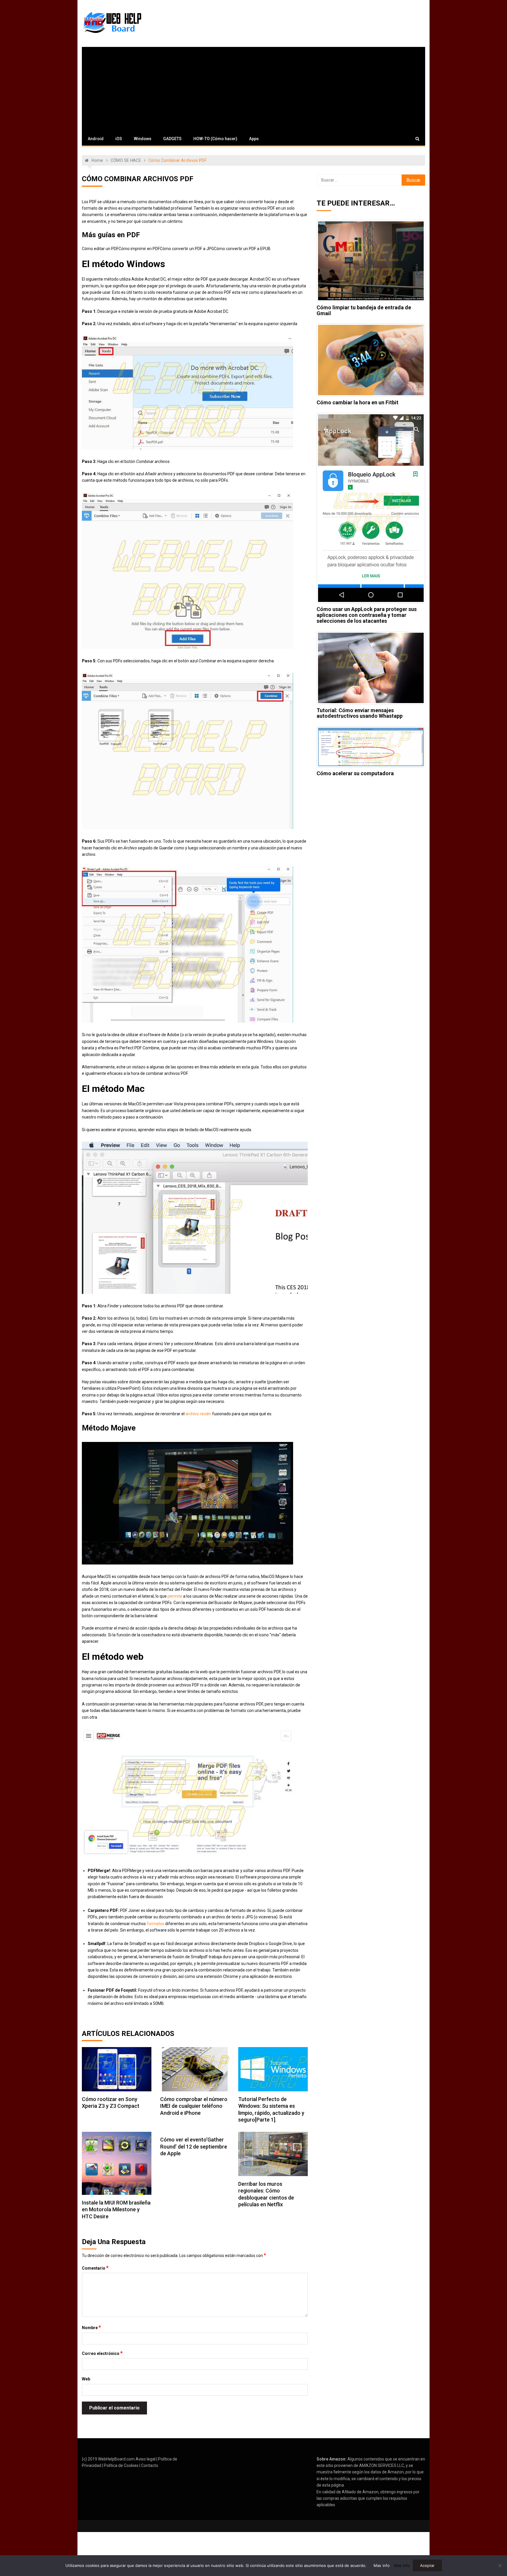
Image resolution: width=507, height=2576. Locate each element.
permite (175, 1596)
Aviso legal (146, 2459)
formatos (156, 1924)
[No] (500, 2565)
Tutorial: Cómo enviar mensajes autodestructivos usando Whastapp (360, 713)
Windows (143, 139)
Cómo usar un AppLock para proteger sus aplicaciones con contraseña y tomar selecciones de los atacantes (367, 615)
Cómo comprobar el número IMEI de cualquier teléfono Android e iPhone (194, 2106)
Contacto (150, 2465)
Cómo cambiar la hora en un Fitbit (358, 402)
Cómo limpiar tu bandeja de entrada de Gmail (364, 310)
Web (86, 2379)
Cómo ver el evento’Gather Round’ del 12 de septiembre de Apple (194, 2146)
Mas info (382, 2565)
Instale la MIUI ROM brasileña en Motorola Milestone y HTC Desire (116, 2210)
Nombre (91, 2327)
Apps (254, 139)
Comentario (95, 2268)
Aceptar (427, 2565)
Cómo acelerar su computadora (355, 773)
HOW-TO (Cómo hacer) (215, 139)
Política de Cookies (121, 2465)
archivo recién (198, 1414)
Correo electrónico (102, 2353)
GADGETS (172, 139)
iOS (119, 139)
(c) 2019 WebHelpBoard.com (108, 2459)
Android (96, 139)
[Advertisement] (253, 88)
